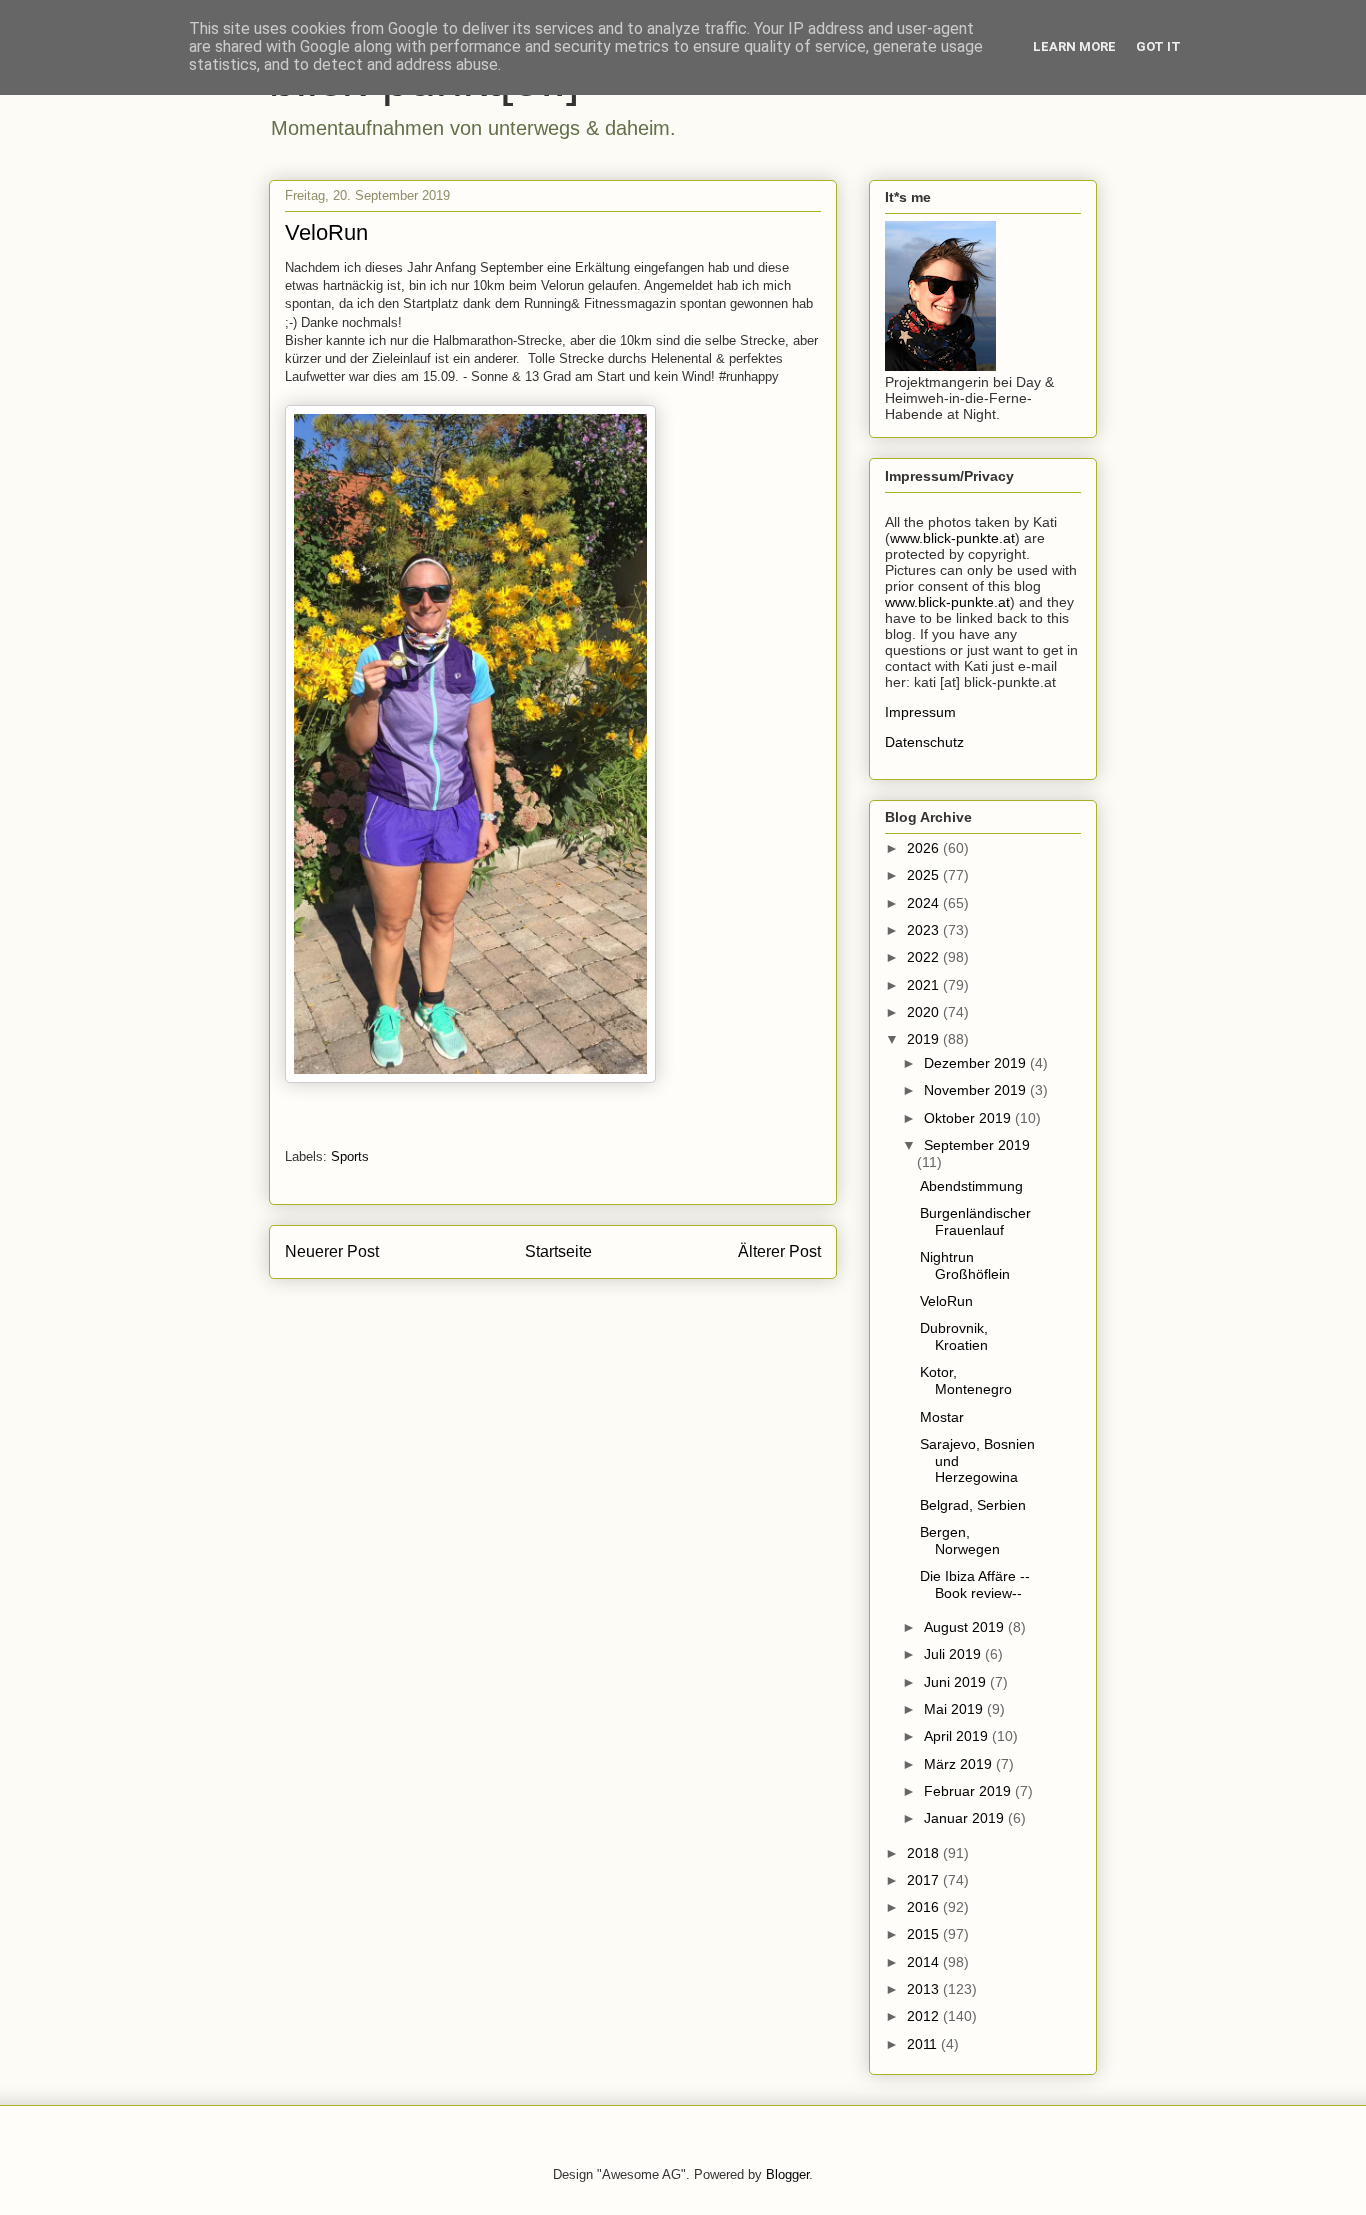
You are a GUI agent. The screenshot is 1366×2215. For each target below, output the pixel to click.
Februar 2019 (969, 1791)
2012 (925, 2016)
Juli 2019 (954, 1654)
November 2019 (977, 1090)
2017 (925, 1880)
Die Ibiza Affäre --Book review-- (975, 1584)
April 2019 (958, 1736)
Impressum (920, 712)
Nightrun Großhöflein (965, 1265)
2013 (925, 1989)
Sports (350, 1156)
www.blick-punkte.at (952, 538)
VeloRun (946, 1301)
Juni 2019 (957, 1682)
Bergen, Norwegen (960, 1540)
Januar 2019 (966, 1818)
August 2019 (966, 1627)
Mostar (942, 1417)
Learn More (1074, 46)
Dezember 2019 (977, 1063)
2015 (925, 1934)
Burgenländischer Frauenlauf (975, 1221)
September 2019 (977, 1145)
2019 (925, 1039)
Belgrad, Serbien (973, 1505)
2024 (925, 903)
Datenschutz (924, 742)
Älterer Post (779, 1251)
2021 (925, 985)
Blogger (787, 2174)
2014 (925, 1962)
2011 (924, 2044)
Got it (1158, 46)
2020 (925, 1012)
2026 (925, 848)
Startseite (558, 1251)
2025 (925, 875)
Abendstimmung (971, 1186)
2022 (925, 957)
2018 (925, 1853)
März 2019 (960, 1764)
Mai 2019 (955, 1709)
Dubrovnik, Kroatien (954, 1336)
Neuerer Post (332, 1251)
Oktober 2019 (969, 1118)
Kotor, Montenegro (966, 1380)
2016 (925, 1907)
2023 (925, 930)
